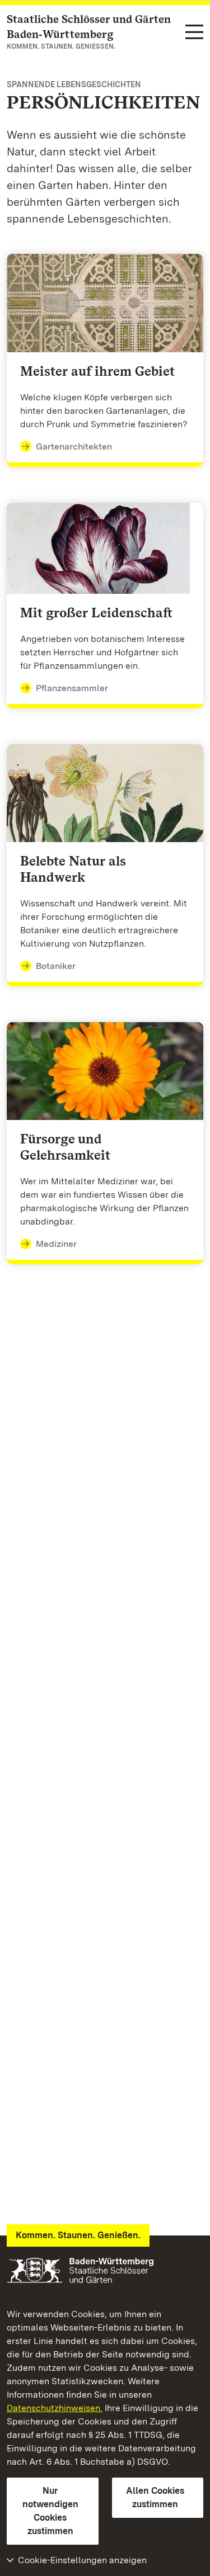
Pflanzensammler (72, 688)
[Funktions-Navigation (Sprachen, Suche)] (194, 33)
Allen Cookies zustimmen (155, 2497)
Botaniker (56, 966)
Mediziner (56, 1244)
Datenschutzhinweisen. (55, 2408)
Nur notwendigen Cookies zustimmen (50, 2511)
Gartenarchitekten (74, 446)
